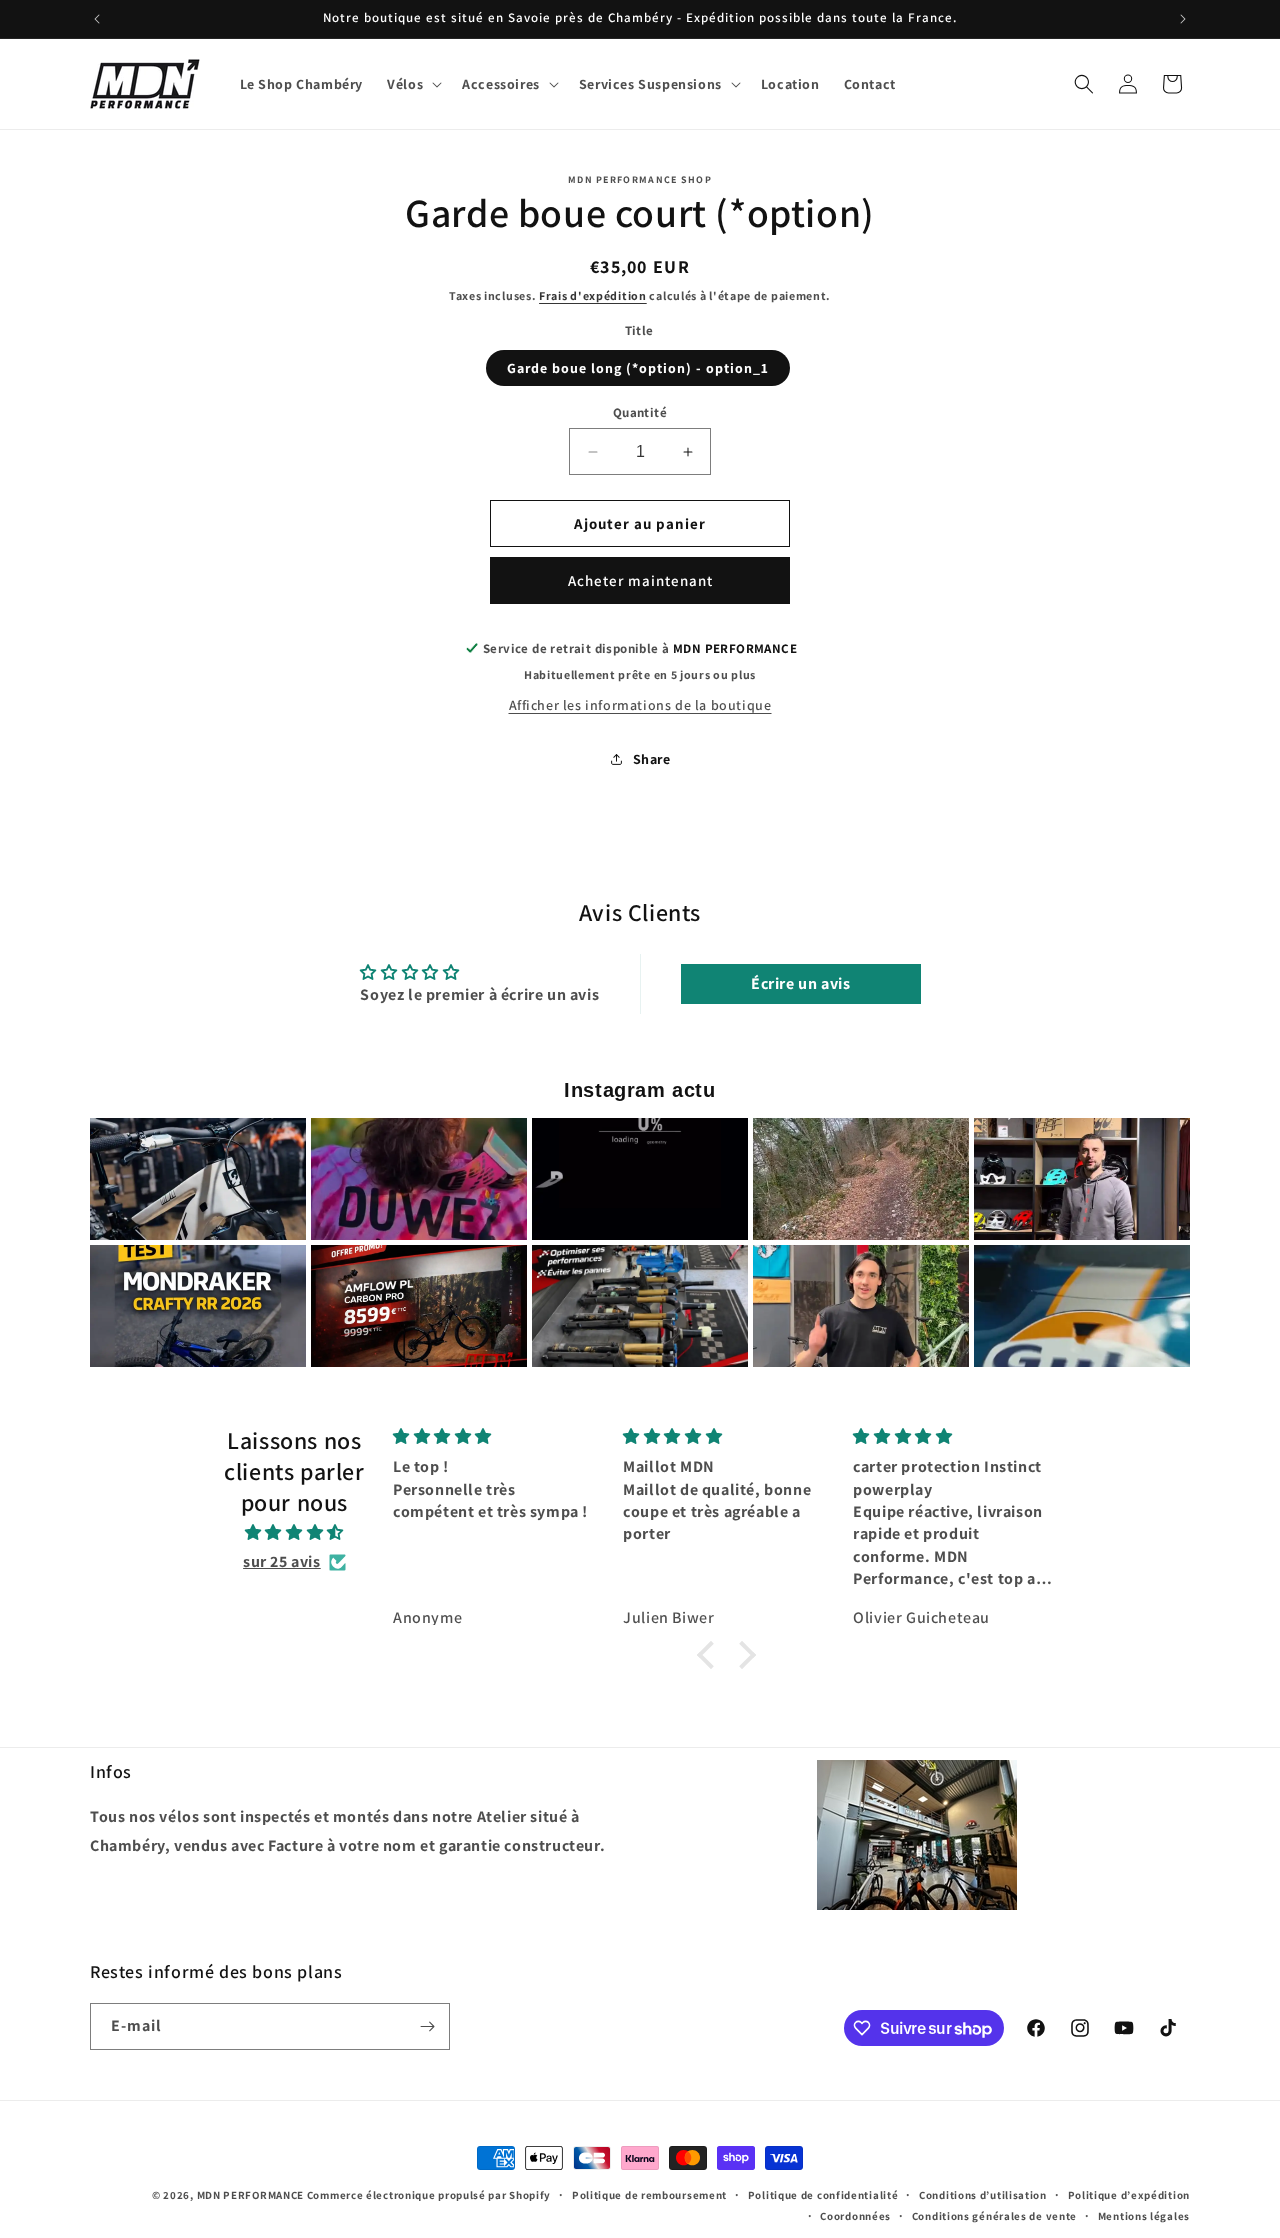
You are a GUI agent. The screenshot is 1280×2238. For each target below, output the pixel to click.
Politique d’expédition (1129, 2195)
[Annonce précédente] (97, 19)
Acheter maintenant (640, 580)
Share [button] (652, 759)
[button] (412, 84)
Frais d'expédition (593, 295)
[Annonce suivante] (1183, 19)
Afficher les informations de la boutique (640, 705)
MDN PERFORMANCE (251, 2195)
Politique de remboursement (649, 2195)
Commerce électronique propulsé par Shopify (429, 2195)
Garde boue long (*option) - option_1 (638, 368)
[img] (294, 1533)
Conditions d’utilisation (983, 2195)
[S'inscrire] (427, 2026)
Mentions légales (1144, 2215)
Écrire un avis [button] (800, 983)
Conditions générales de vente (994, 2215)
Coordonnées (855, 2215)
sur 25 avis (282, 1561)
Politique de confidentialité (823, 2195)
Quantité (640, 412)
